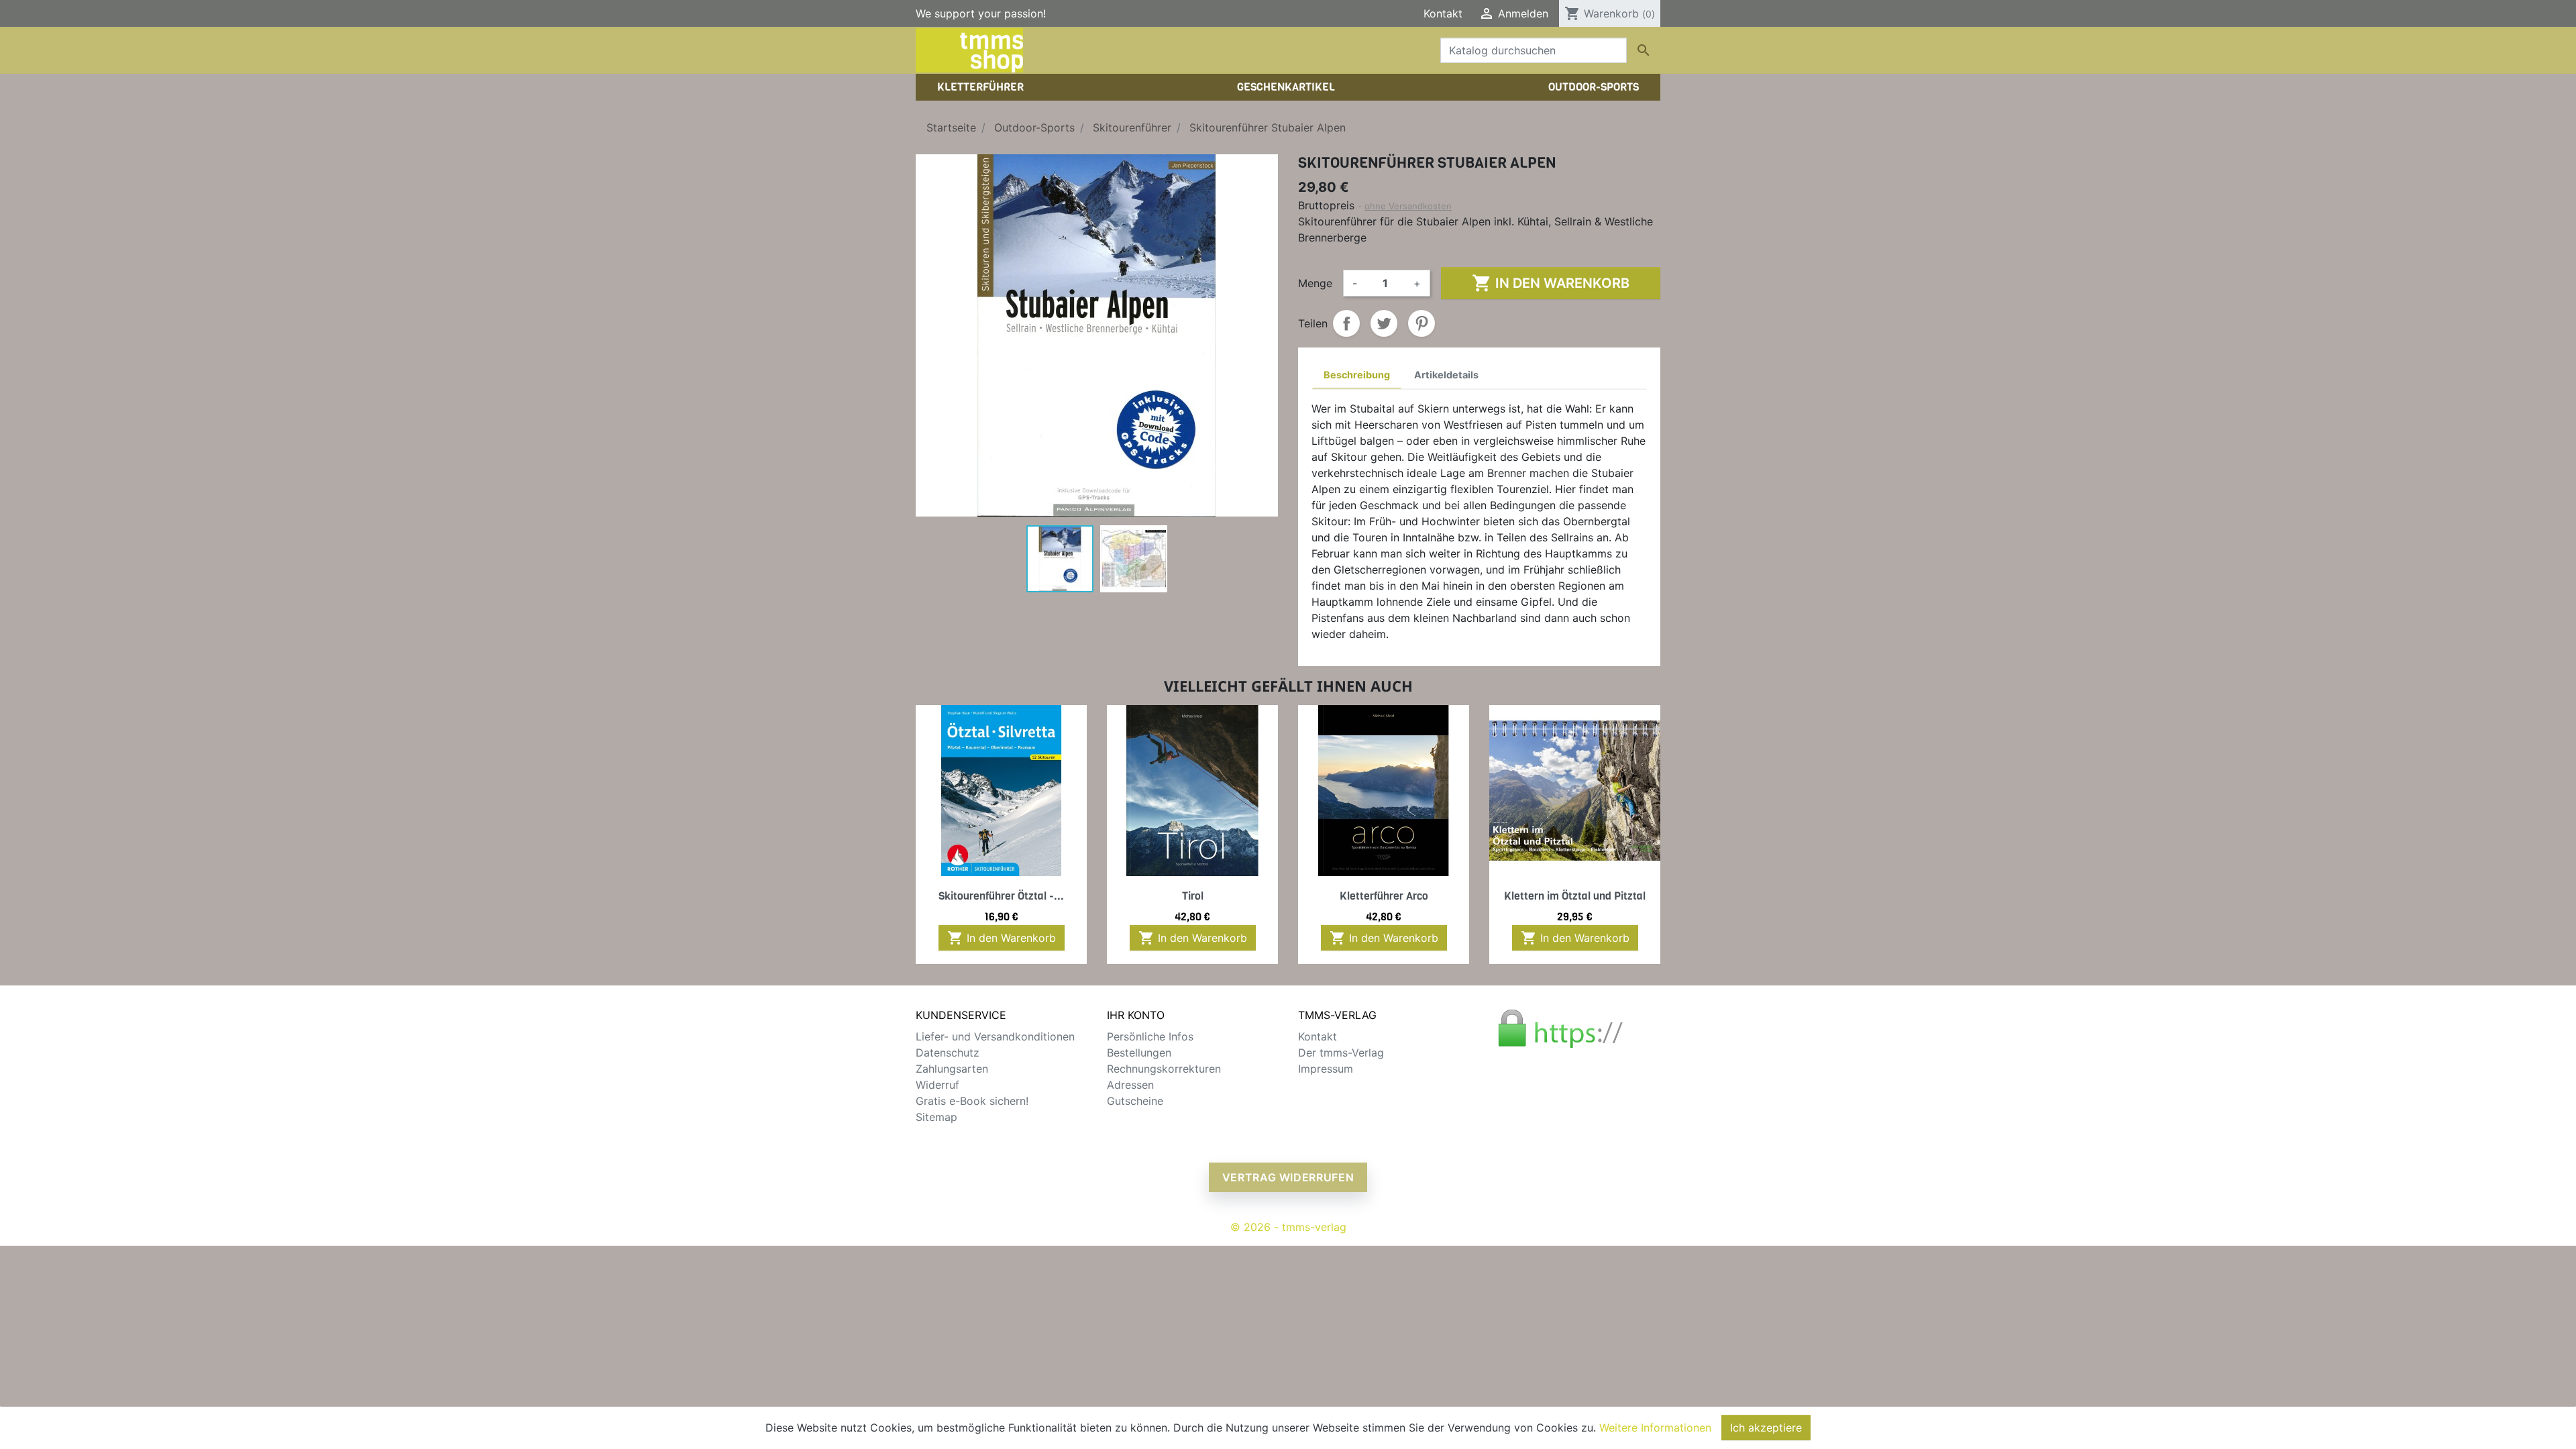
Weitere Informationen (1655, 1428)
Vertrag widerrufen (1288, 1177)
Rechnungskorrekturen (1164, 1069)
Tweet (1384, 323)
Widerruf (937, 1085)
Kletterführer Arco (1384, 896)
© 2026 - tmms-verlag (1288, 1227)
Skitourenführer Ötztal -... (1001, 896)
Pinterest (1421, 323)
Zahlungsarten (952, 1069)
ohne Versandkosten (1408, 206)
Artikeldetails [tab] (1446, 375)
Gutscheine (1135, 1101)
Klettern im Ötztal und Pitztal (1575, 896)
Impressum (1326, 1069)
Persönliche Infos (1150, 1036)
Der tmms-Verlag (1341, 1053)
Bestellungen (1139, 1053)
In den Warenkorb (1551, 283)
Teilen (1346, 323)
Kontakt (1443, 13)
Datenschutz (948, 1053)
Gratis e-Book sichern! (972, 1101)
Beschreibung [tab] (1357, 375)
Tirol (1193, 896)
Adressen (1130, 1085)
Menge (1315, 283)
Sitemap (936, 1117)
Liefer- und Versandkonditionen (995, 1036)
